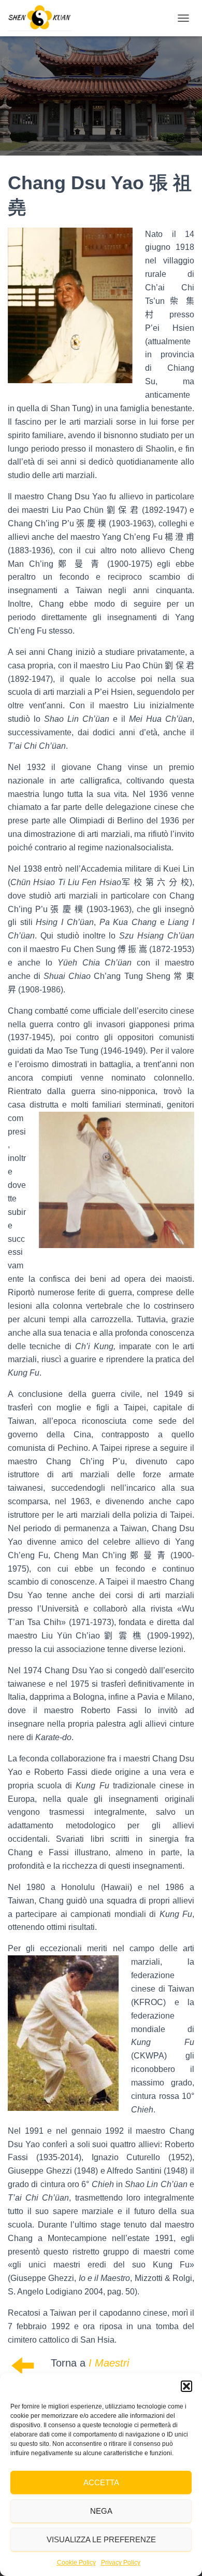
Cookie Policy (76, 2563)
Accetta (101, 2482)
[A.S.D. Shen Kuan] (44, 18)
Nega (101, 2511)
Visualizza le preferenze (101, 2539)
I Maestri (109, 2363)
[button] (186, 2386)
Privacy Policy (121, 2563)
